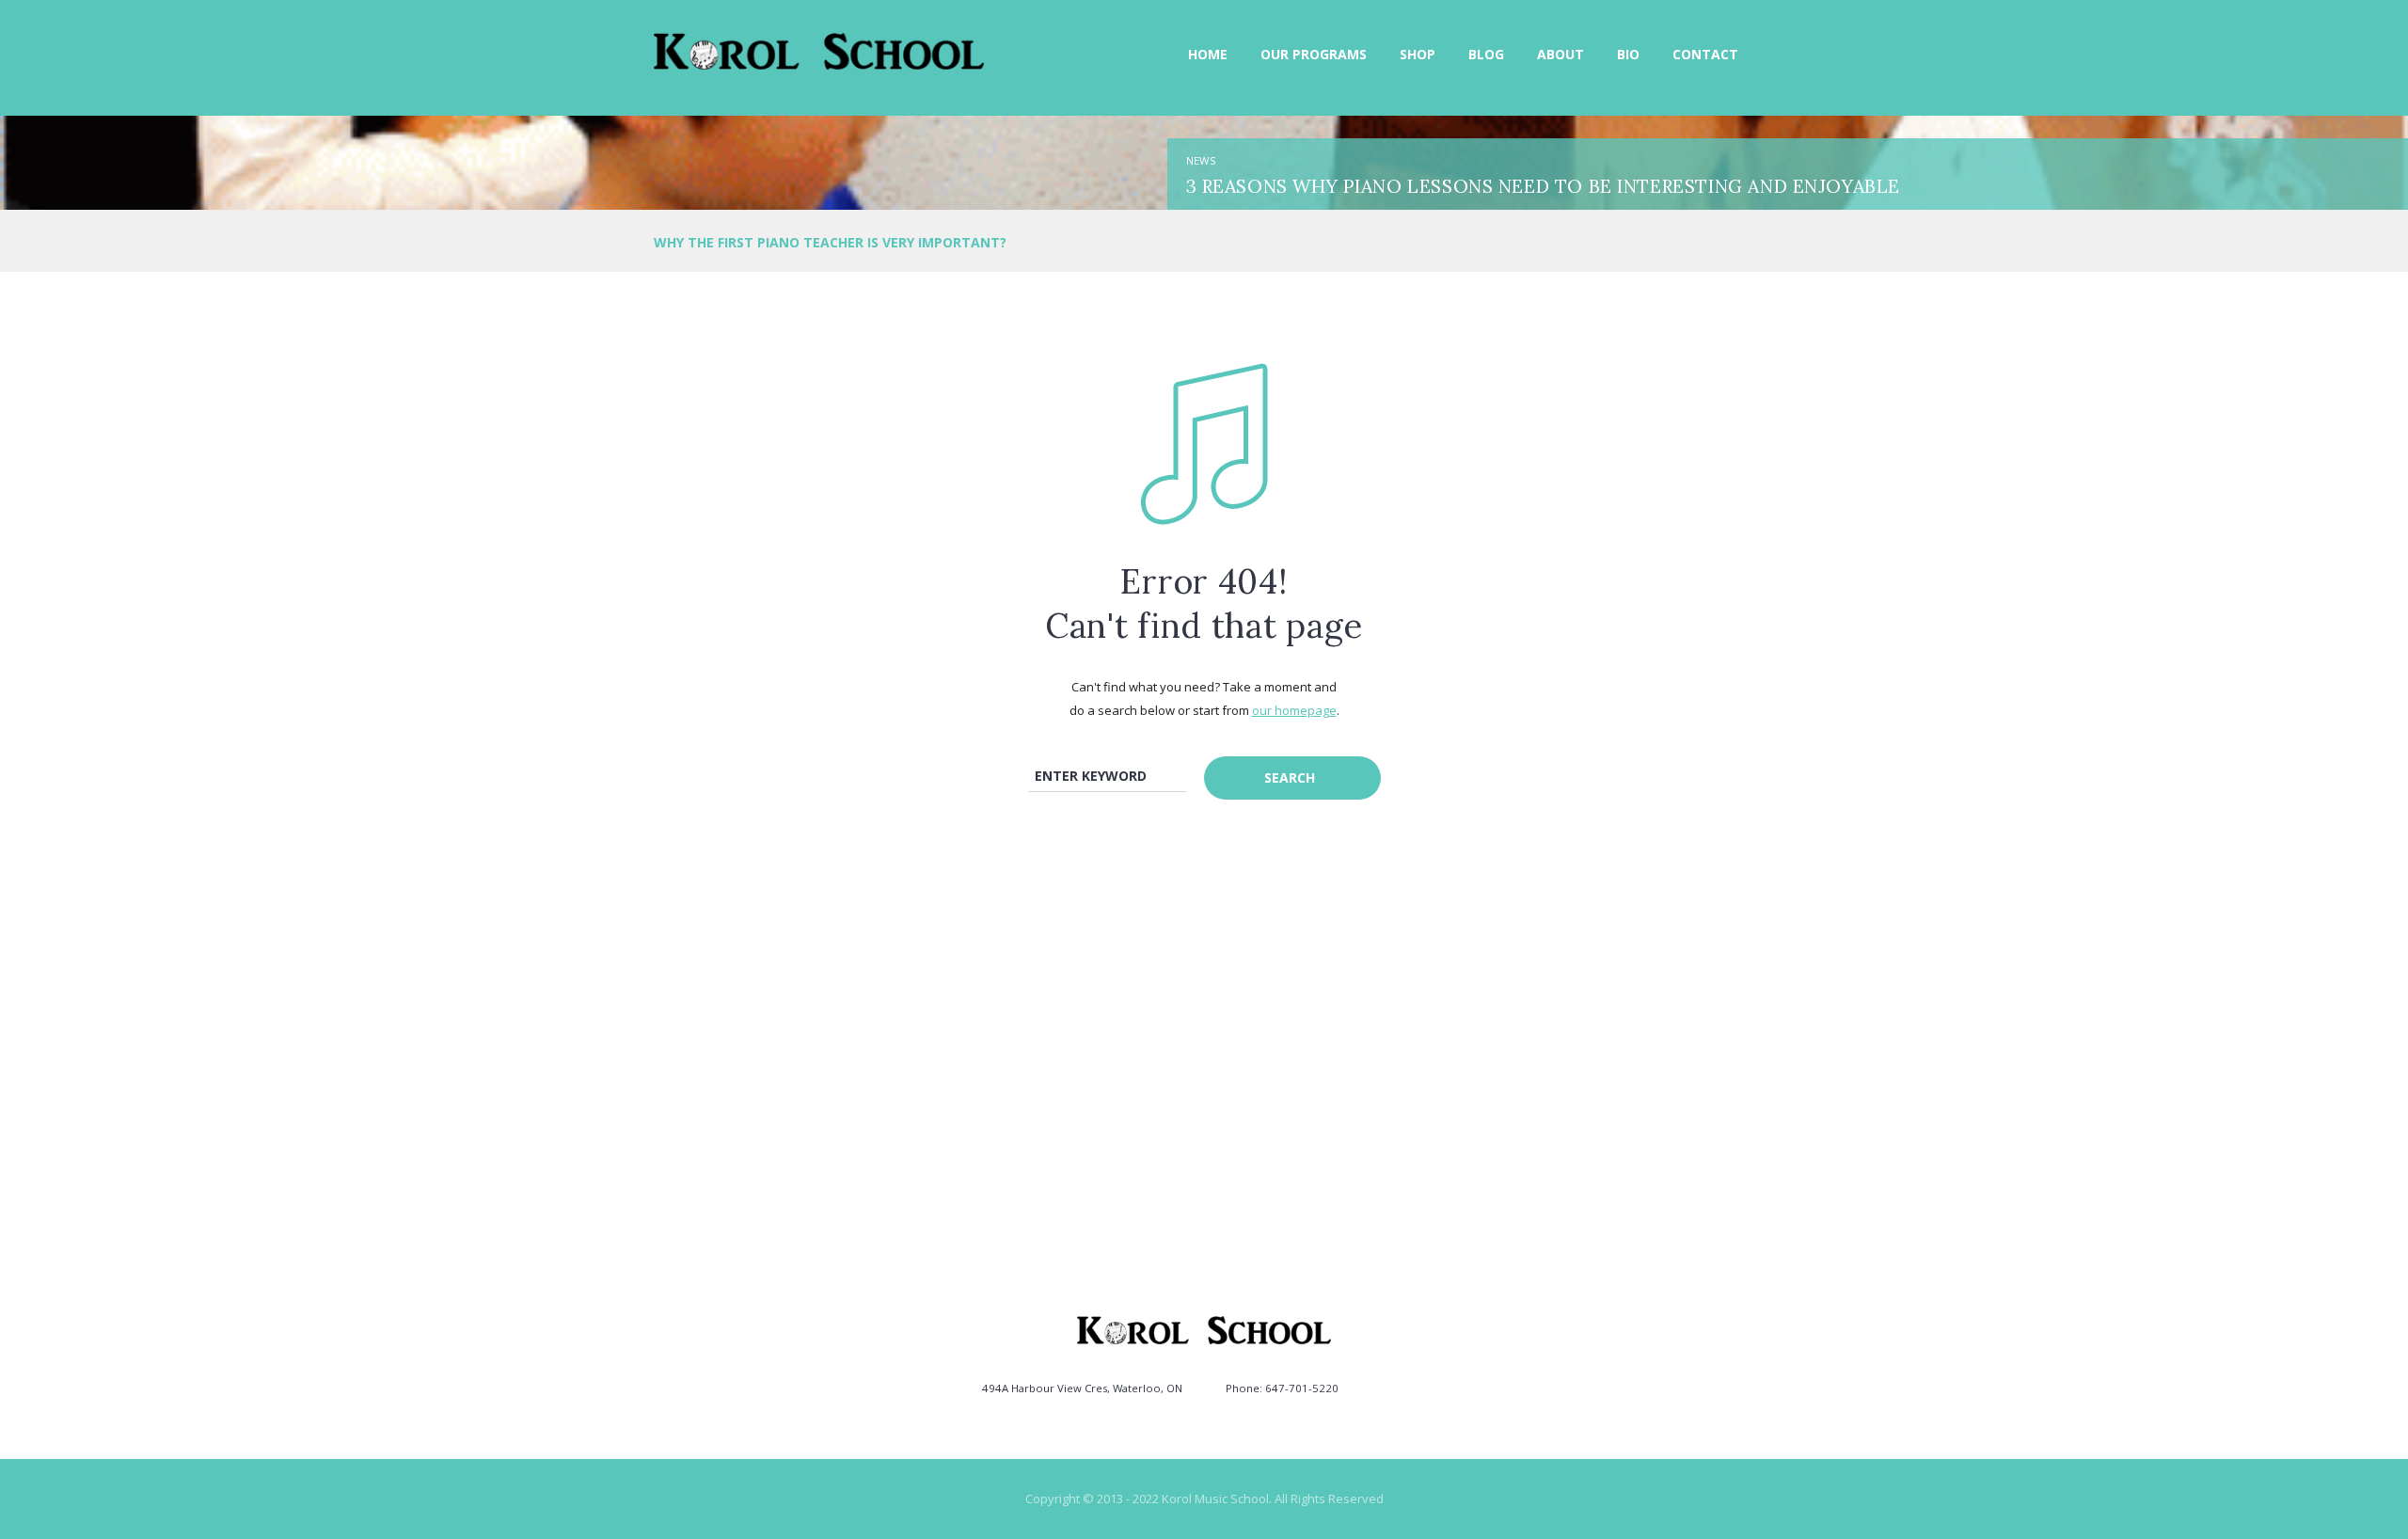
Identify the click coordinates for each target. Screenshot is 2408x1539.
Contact (1705, 54)
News (1201, 160)
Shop (1418, 54)
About (1560, 54)
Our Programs (1314, 54)
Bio (1628, 54)
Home (1208, 54)
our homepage (1294, 710)
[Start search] (1292, 778)
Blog (1486, 54)
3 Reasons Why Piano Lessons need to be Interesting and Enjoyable (1543, 186)
